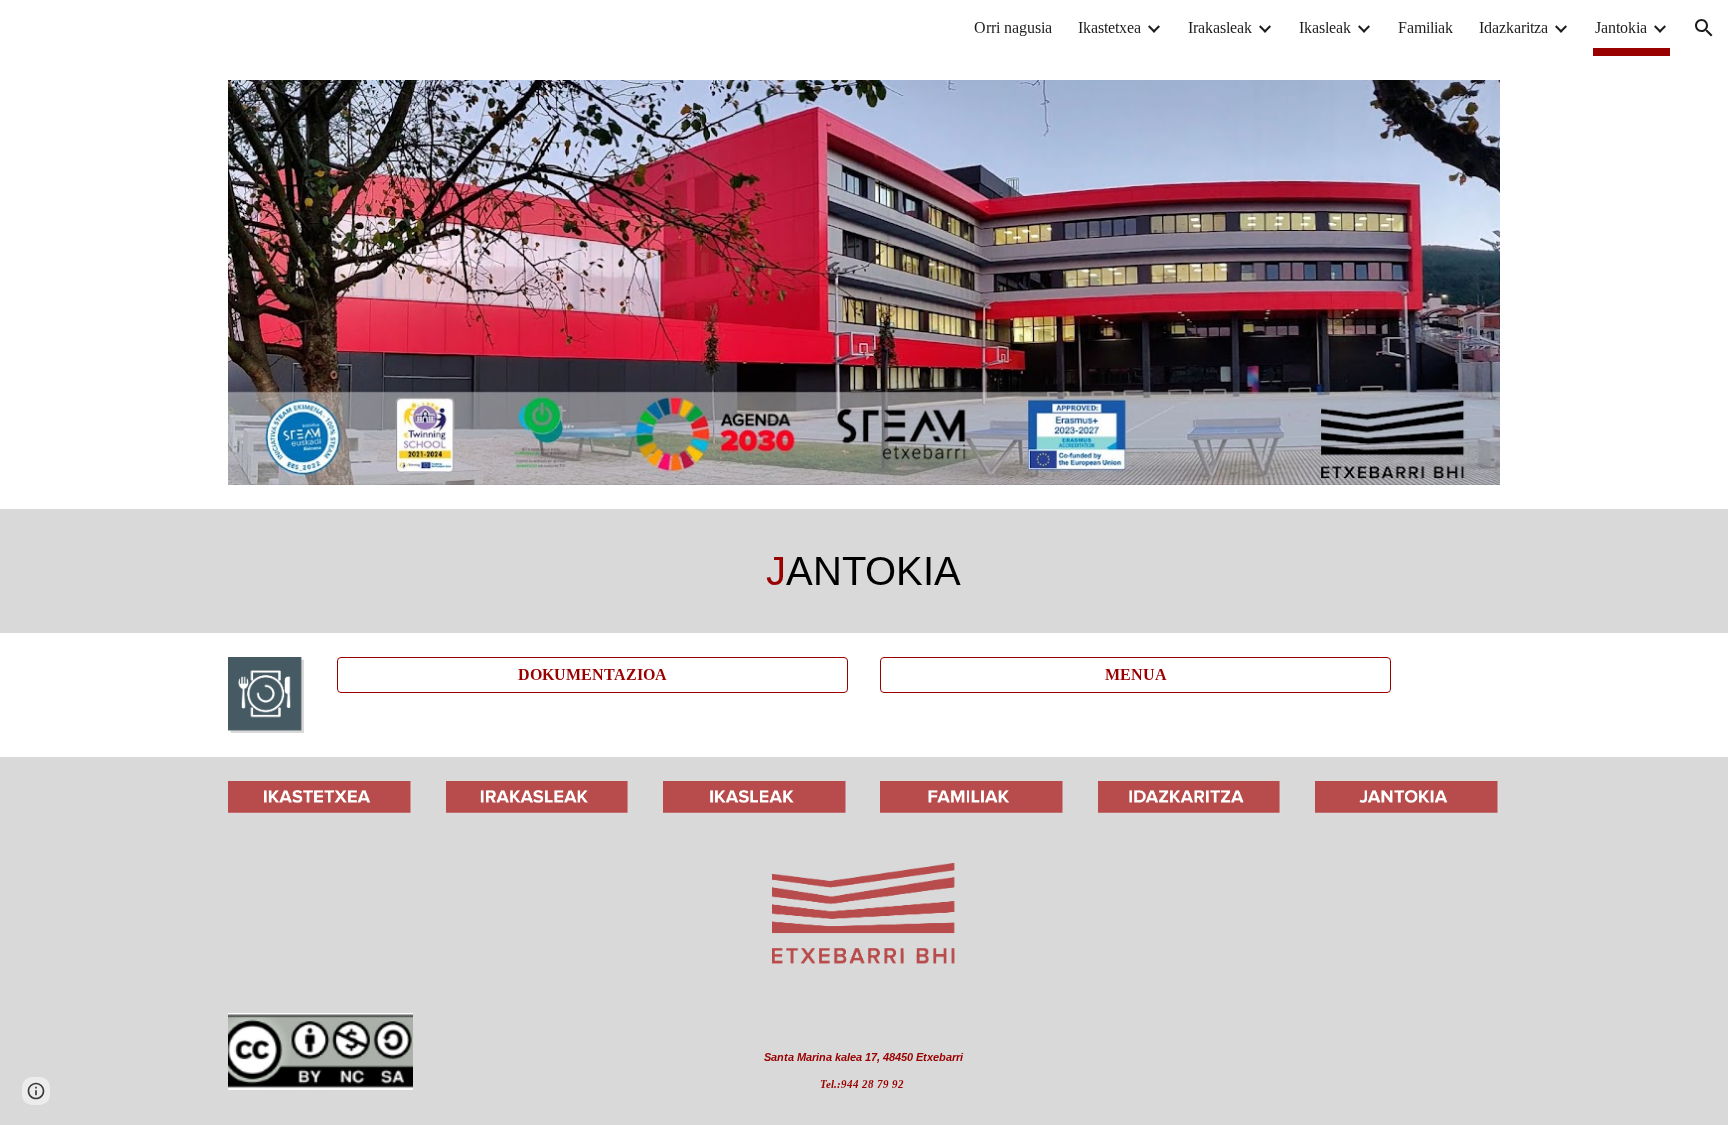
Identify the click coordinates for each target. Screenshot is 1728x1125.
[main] (864, 571)
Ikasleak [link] (1325, 27)
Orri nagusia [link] (1013, 27)
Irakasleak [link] (1220, 27)
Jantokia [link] (1621, 27)
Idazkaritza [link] (1513, 27)
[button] (1704, 28)
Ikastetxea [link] (1109, 27)
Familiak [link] (1425, 27)
